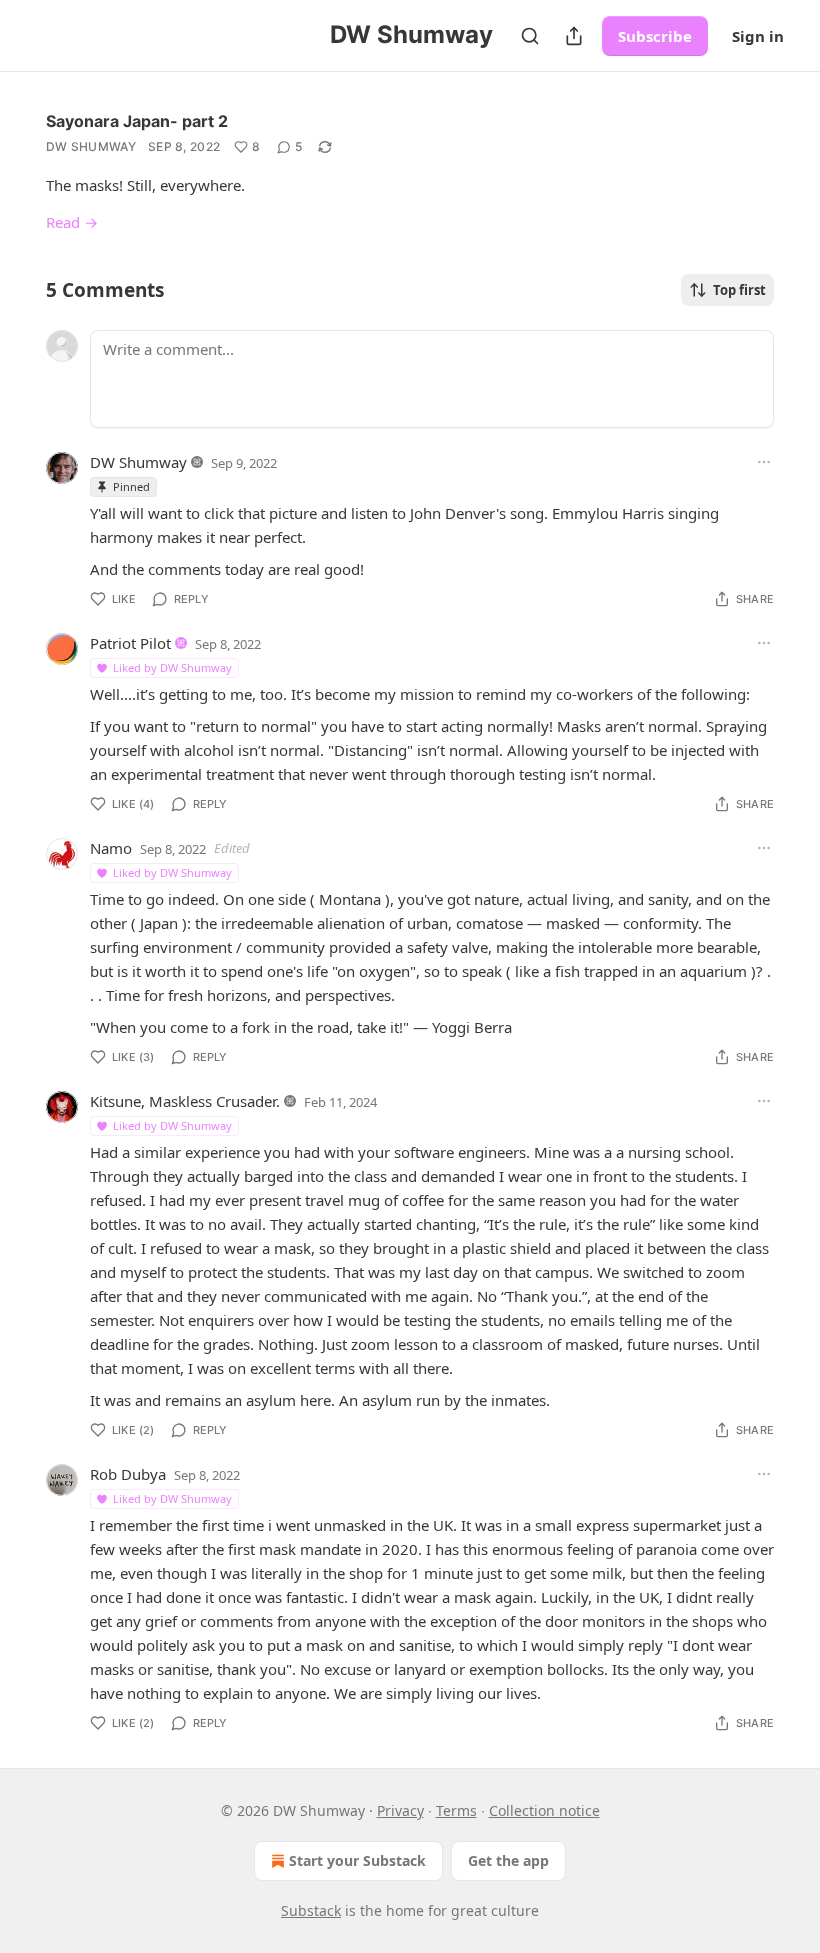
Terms (456, 1810)
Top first (739, 290)
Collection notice (544, 1810)
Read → (72, 222)
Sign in (758, 36)
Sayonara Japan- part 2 (137, 121)
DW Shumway (91, 146)
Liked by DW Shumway (172, 667)
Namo (111, 848)
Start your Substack (357, 1860)
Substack (311, 1910)
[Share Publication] (574, 36)
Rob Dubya (128, 1474)
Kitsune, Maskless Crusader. (185, 1101)
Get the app (508, 1860)
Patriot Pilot (130, 643)
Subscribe (655, 36)
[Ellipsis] (764, 462)
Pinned (131, 486)
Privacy (400, 1810)
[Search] (530, 36)
